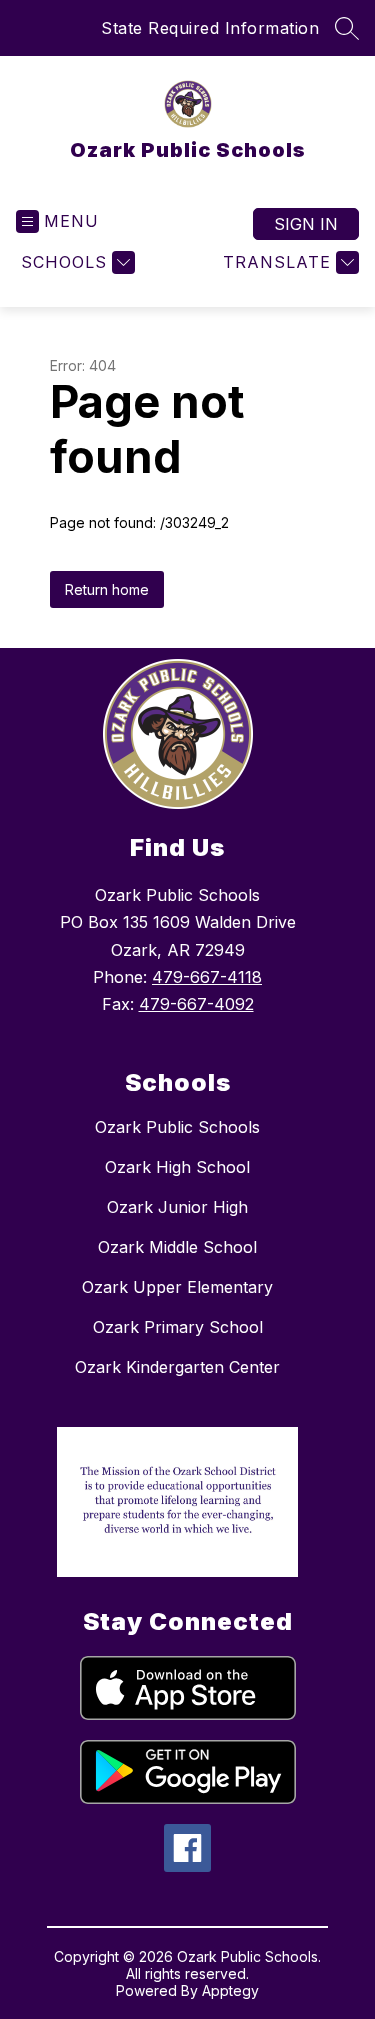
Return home (107, 589)
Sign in (306, 224)
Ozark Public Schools (177, 1127)
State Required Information (210, 28)
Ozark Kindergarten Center (177, 1367)
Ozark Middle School (177, 1247)
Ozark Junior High (177, 1207)
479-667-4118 (207, 977)
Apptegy (230, 1990)
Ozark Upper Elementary (177, 1287)
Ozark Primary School (178, 1327)
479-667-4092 (196, 1004)
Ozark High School (177, 1167)
